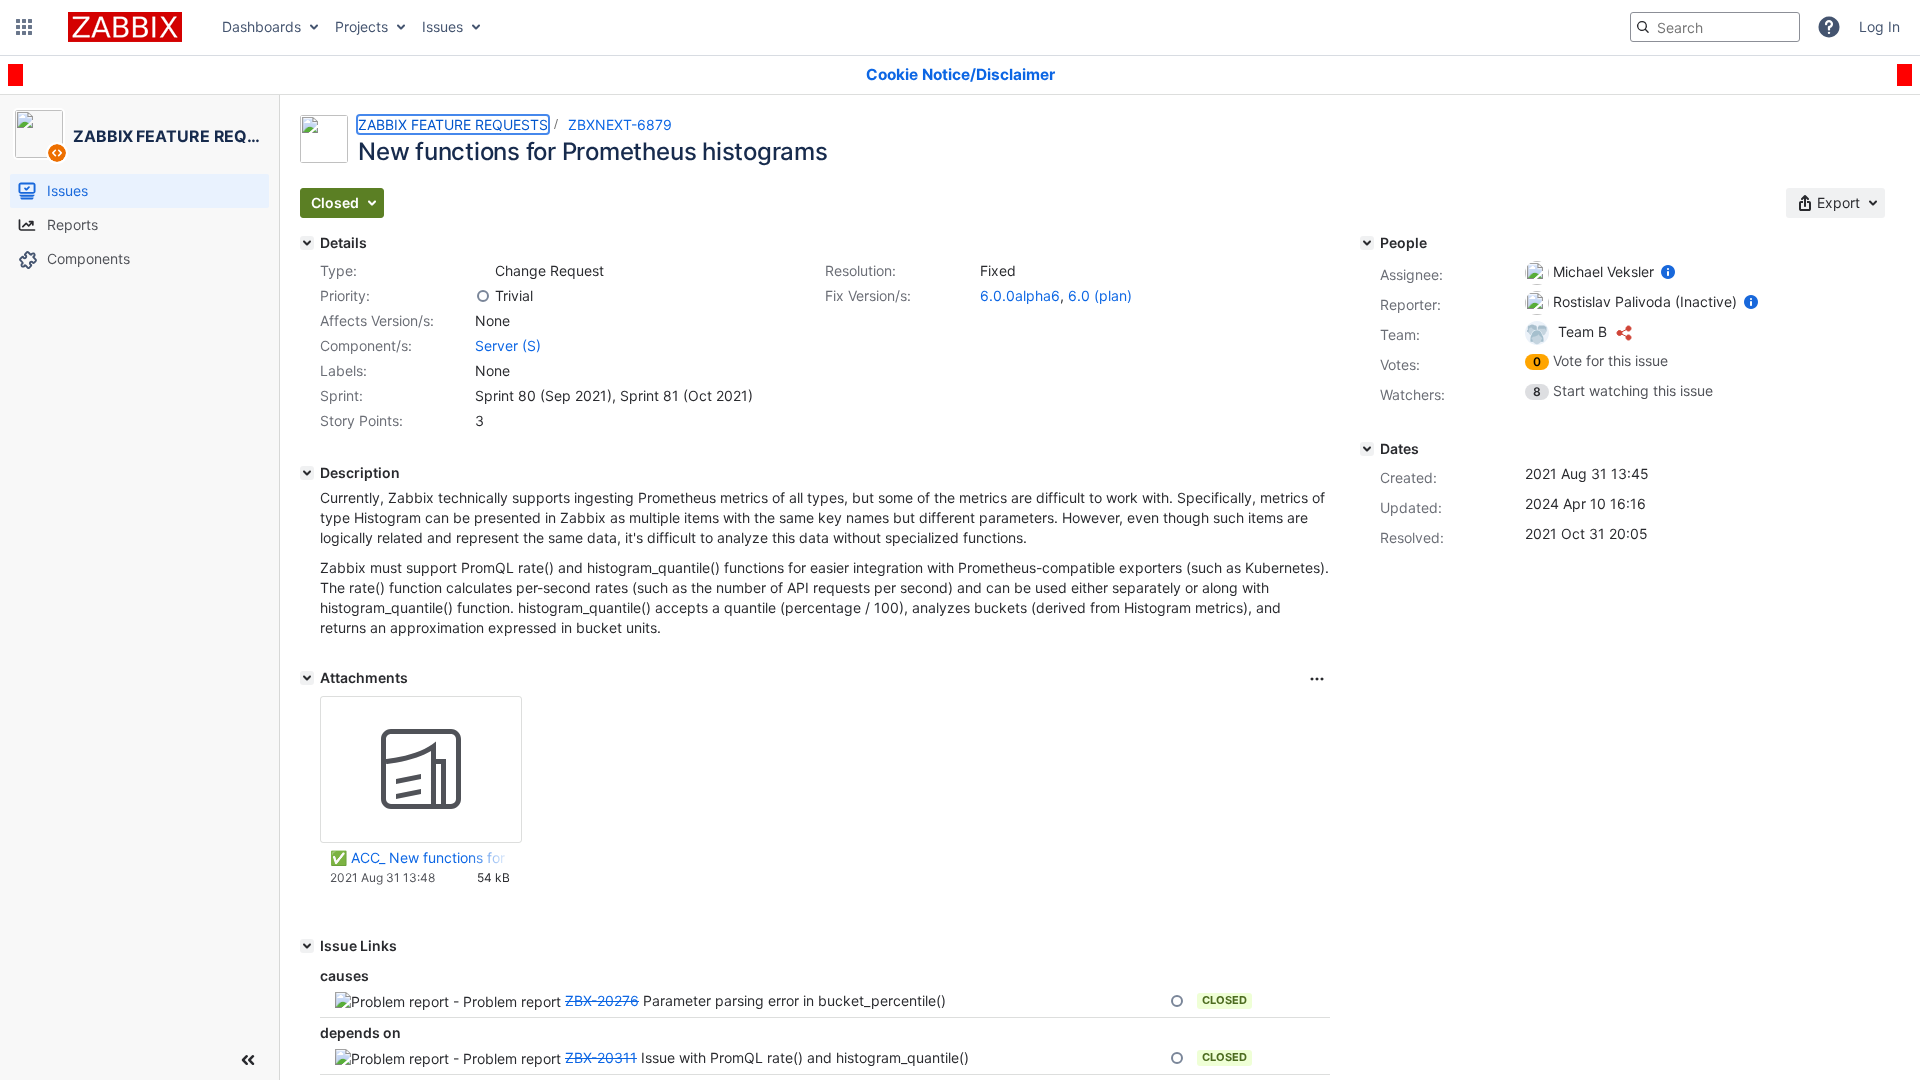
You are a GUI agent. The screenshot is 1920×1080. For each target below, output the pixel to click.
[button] (24, 27)
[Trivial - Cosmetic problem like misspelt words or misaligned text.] (483, 296)
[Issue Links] (307, 946)
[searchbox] (1715, 27)
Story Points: (361, 420)
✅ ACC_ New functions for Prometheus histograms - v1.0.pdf (420, 857)
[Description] (307, 473)
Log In (1879, 26)
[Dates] (1367, 449)
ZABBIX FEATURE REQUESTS (453, 124)
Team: (1400, 334)
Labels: (343, 370)
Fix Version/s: (868, 295)
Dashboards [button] (261, 26)
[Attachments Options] (1317, 679)
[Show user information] (1668, 271)
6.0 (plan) (1100, 295)
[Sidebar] (248, 1060)
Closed (1224, 1000)
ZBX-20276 (602, 1000)
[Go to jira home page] (125, 27)
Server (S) (508, 345)
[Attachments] (307, 678)
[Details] (307, 243)
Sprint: (341, 395)
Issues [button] (442, 26)
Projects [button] (361, 26)
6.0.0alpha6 (1020, 295)
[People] (1367, 243)
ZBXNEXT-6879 (620, 124)
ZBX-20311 (601, 1057)
